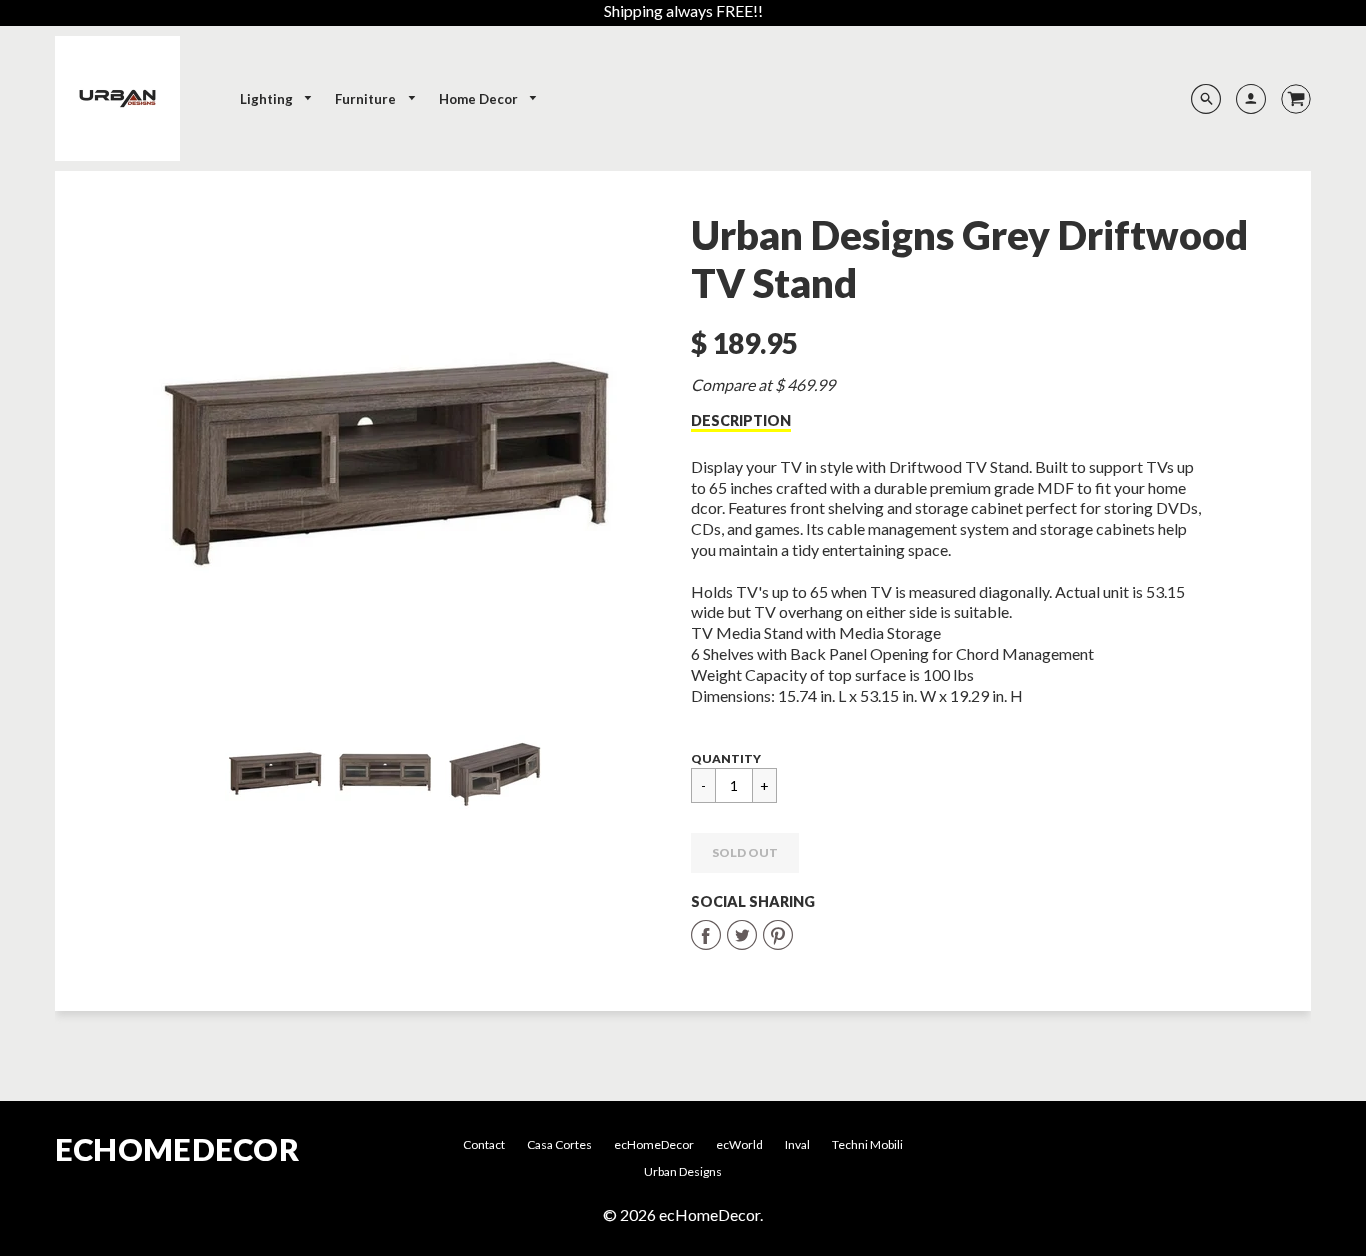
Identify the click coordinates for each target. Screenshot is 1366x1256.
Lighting (268, 99)
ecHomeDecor (177, 1149)
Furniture (367, 99)
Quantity (726, 758)
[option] (385, 451)
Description (741, 420)
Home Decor (480, 99)
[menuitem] (277, 99)
